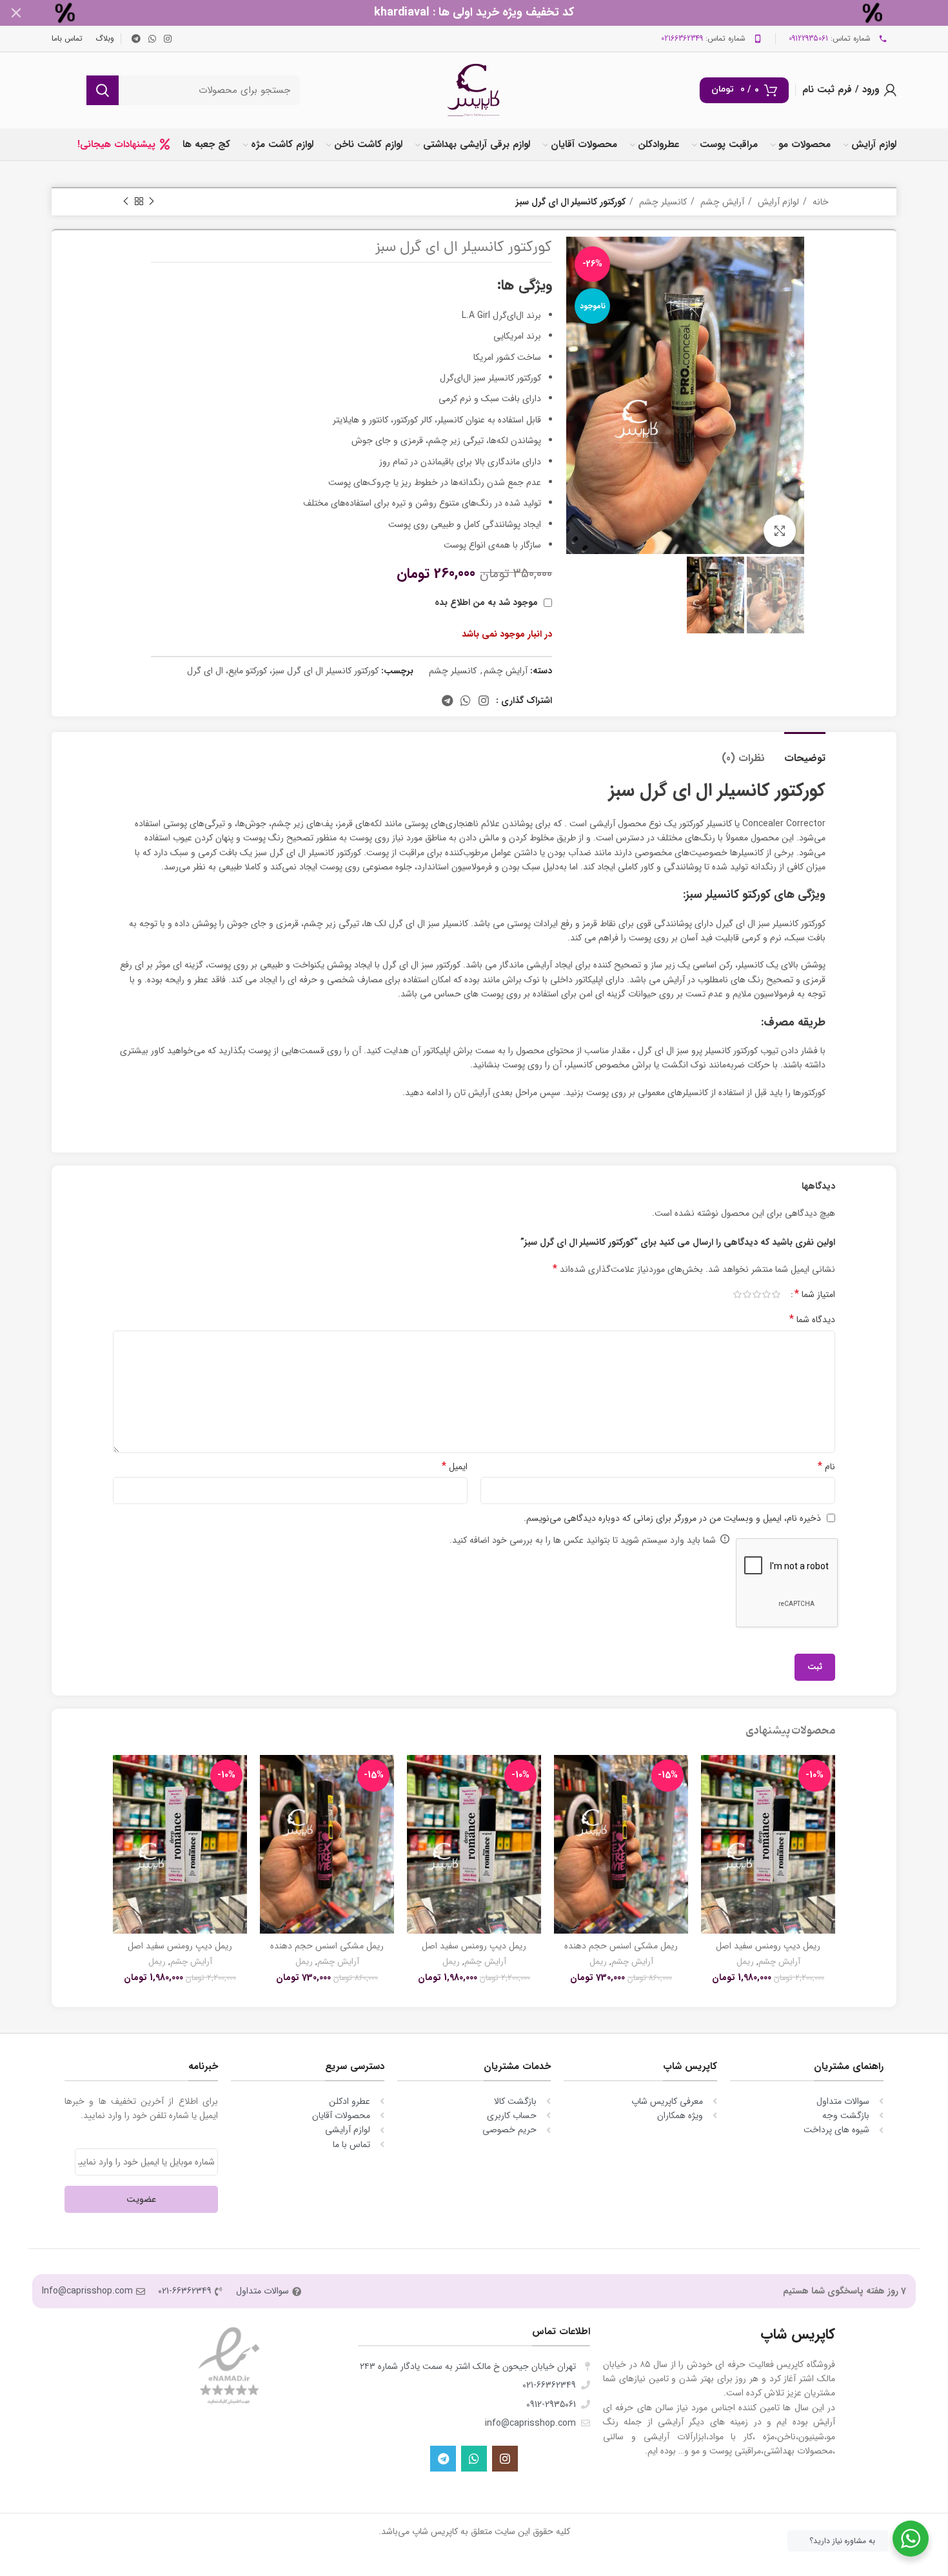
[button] (711, 1805)
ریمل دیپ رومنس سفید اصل (768, 1946)
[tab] (805, 752)
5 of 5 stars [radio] (737, 1294)
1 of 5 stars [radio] (776, 1294)
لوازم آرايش (777, 202)
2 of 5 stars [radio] (766, 1294)
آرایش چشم (721, 202)
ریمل (745, 1962)
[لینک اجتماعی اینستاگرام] (168, 39)
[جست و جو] (103, 90)
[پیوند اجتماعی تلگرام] (136, 39)
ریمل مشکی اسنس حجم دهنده (621, 1946)
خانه (819, 202)
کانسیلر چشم (662, 202)
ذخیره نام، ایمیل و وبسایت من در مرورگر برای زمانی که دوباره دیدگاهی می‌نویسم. (672, 1518)
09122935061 (808, 38)
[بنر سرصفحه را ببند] (16, 13)
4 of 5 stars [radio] (747, 1294)
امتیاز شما (815, 1294)
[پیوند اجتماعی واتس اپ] (152, 39)
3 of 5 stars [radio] (757, 1294)
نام (826, 1467)
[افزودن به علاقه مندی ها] (711, 1776)
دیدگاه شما (812, 1320)
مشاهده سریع (711, 1834)
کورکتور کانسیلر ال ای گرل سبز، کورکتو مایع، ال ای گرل (283, 671)
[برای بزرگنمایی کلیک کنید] (780, 531)
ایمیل (455, 1467)
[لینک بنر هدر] (493, 13)
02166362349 (682, 38)
